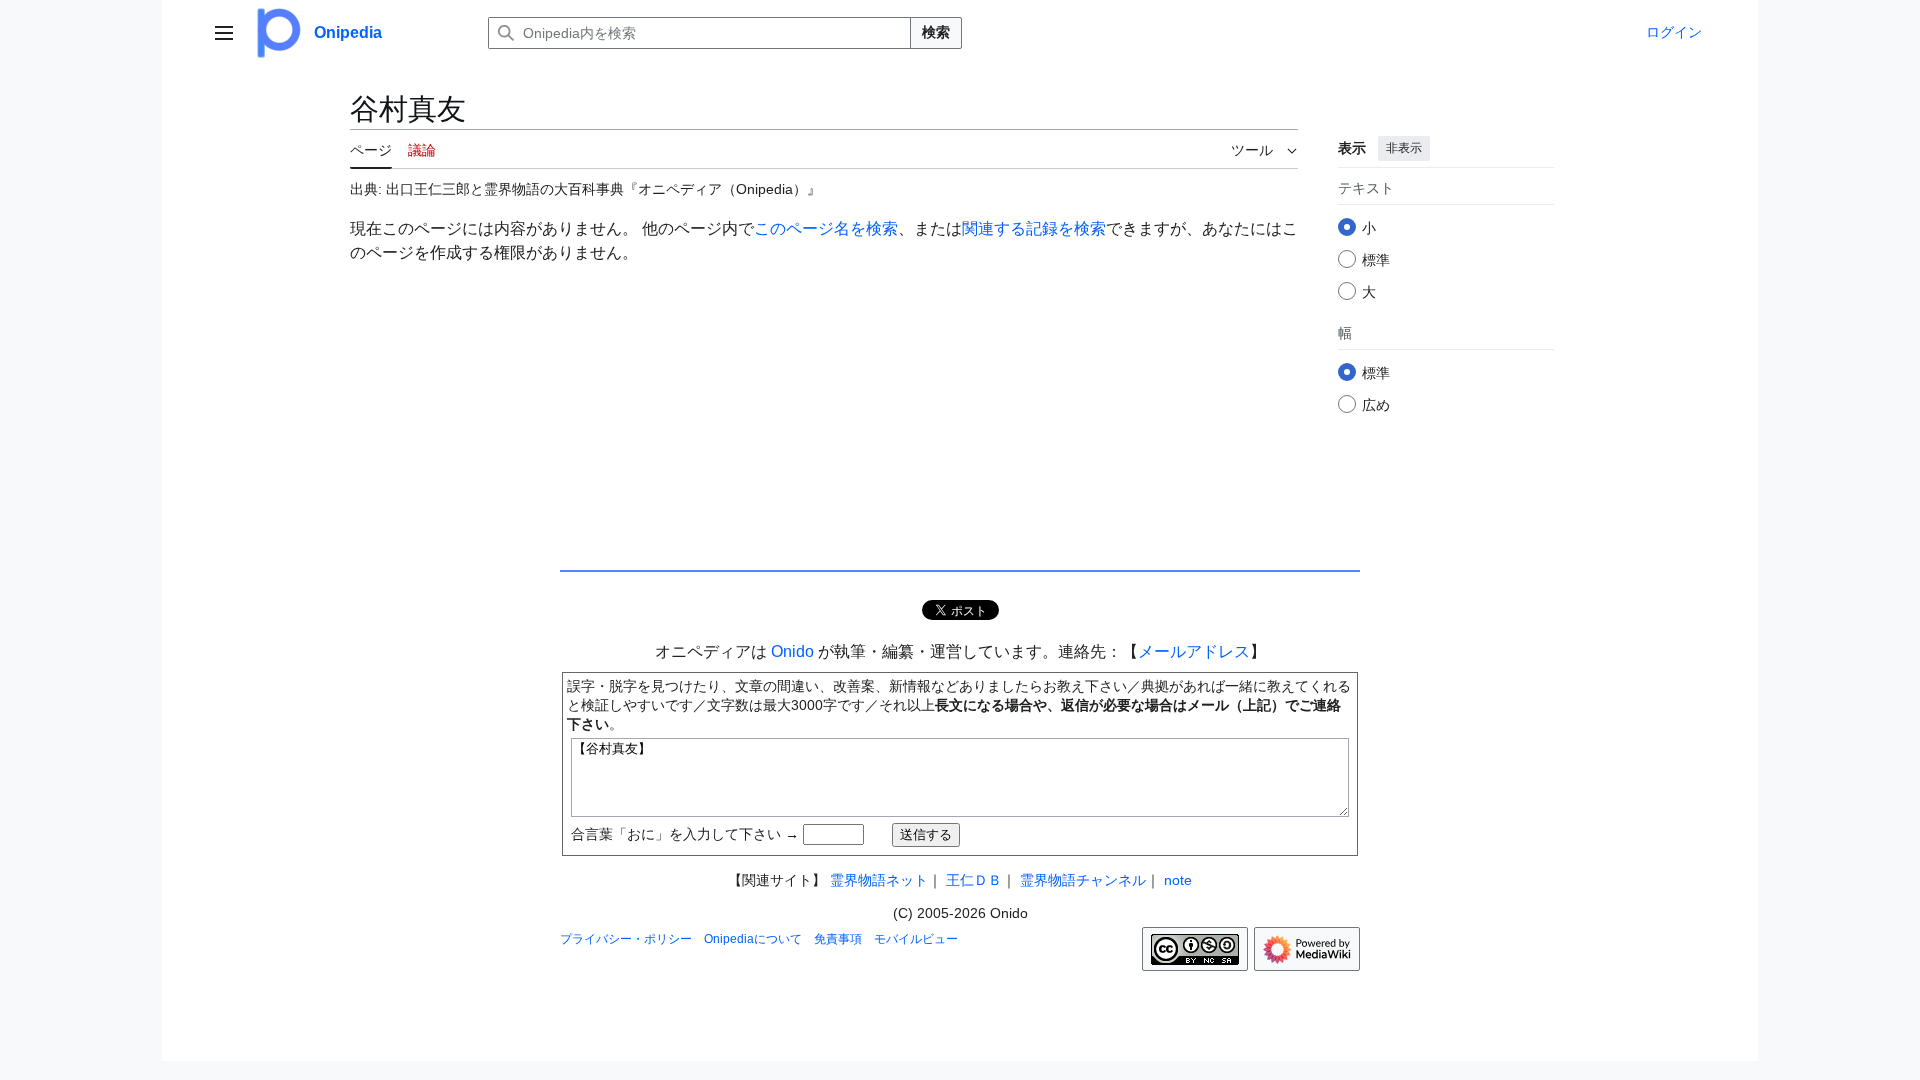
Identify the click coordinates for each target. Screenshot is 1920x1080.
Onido (792, 651)
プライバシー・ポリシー (626, 939)
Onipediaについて (753, 939)
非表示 (1404, 148)
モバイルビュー (916, 939)
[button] (224, 33)
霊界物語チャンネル (1083, 880)
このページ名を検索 (826, 228)
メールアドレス (1194, 651)
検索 (936, 32)
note (1178, 880)
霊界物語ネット (879, 880)
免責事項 (838, 939)
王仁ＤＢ (974, 880)
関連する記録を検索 (1034, 228)
